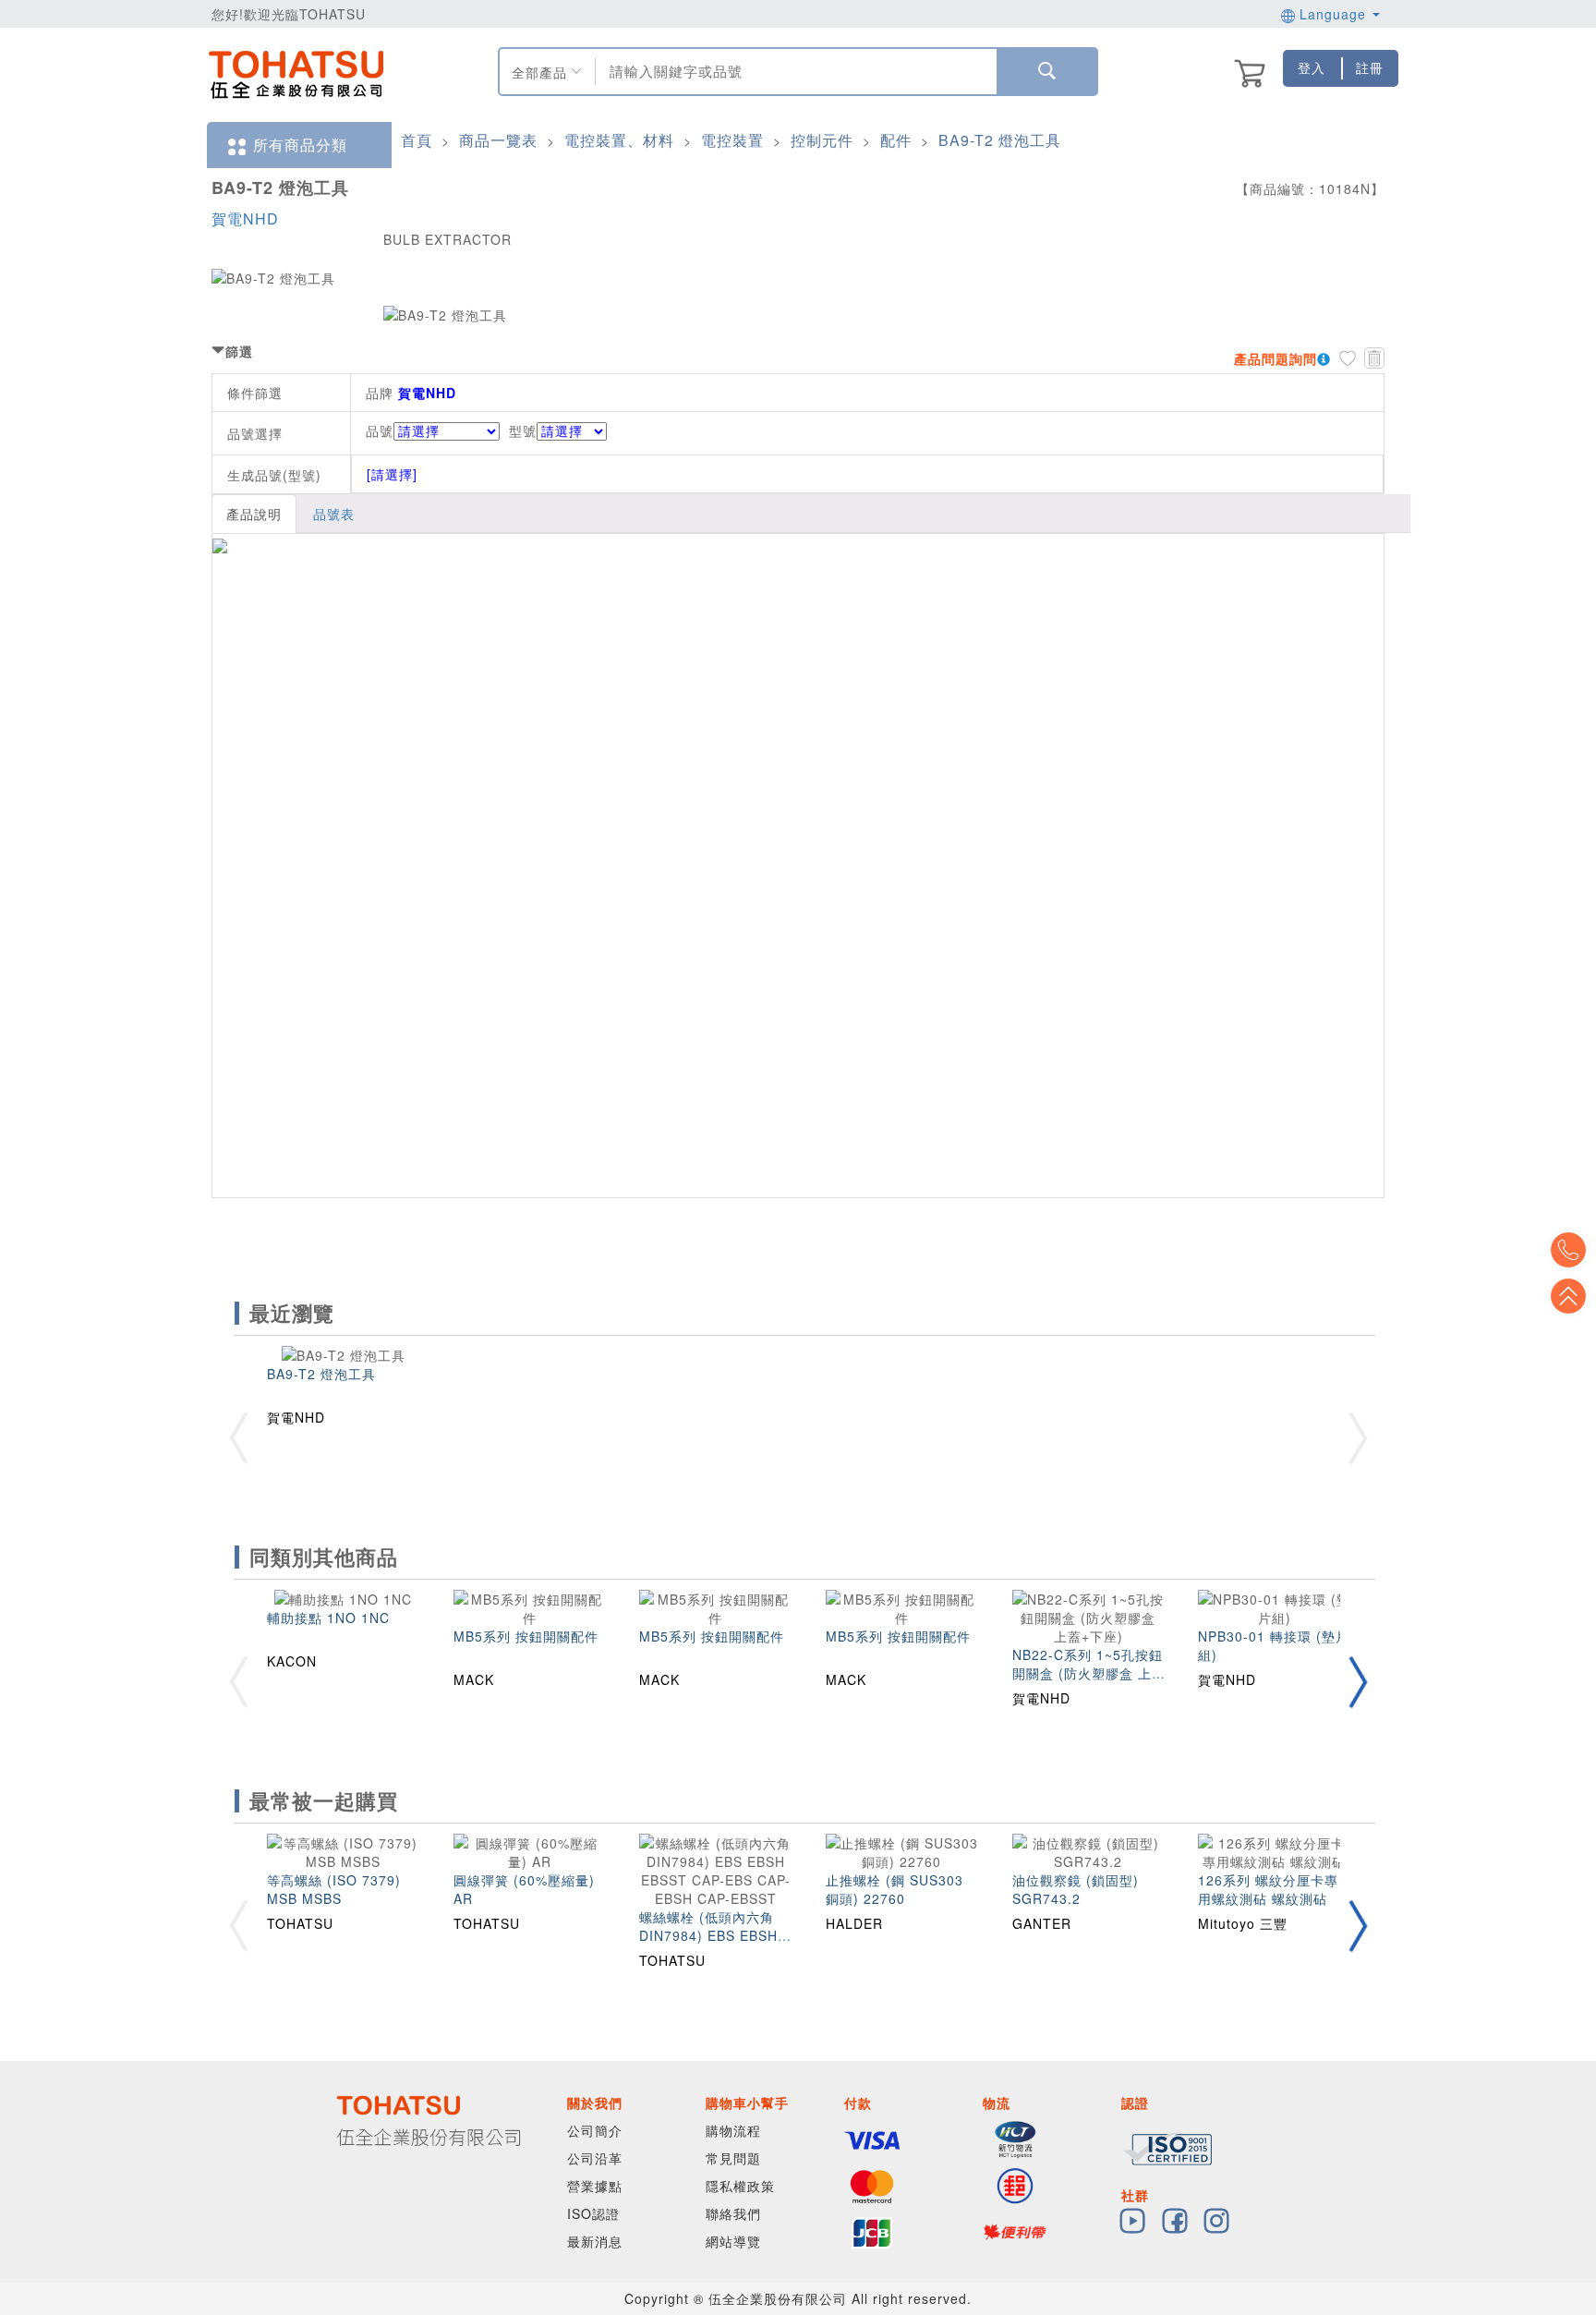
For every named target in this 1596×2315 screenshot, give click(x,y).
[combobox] (794, 72)
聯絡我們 (733, 2213)
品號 (380, 430)
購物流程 (733, 2130)
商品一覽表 (498, 140)
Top (1568, 1296)
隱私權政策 (740, 2186)
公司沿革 (595, 2158)
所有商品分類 (300, 145)
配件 (896, 140)
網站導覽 (733, 2241)
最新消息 (595, 2241)
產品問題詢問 (1276, 358)
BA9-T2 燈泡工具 (1000, 140)
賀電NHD (245, 218)
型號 (523, 430)
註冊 (1370, 67)
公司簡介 (595, 2130)
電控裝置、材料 (619, 140)
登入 (1312, 67)
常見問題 (733, 2158)
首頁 (417, 140)
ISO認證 (593, 2213)
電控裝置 (732, 140)
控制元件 (822, 140)
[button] (1358, 1682)
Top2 (1568, 1250)
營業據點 (595, 2186)
